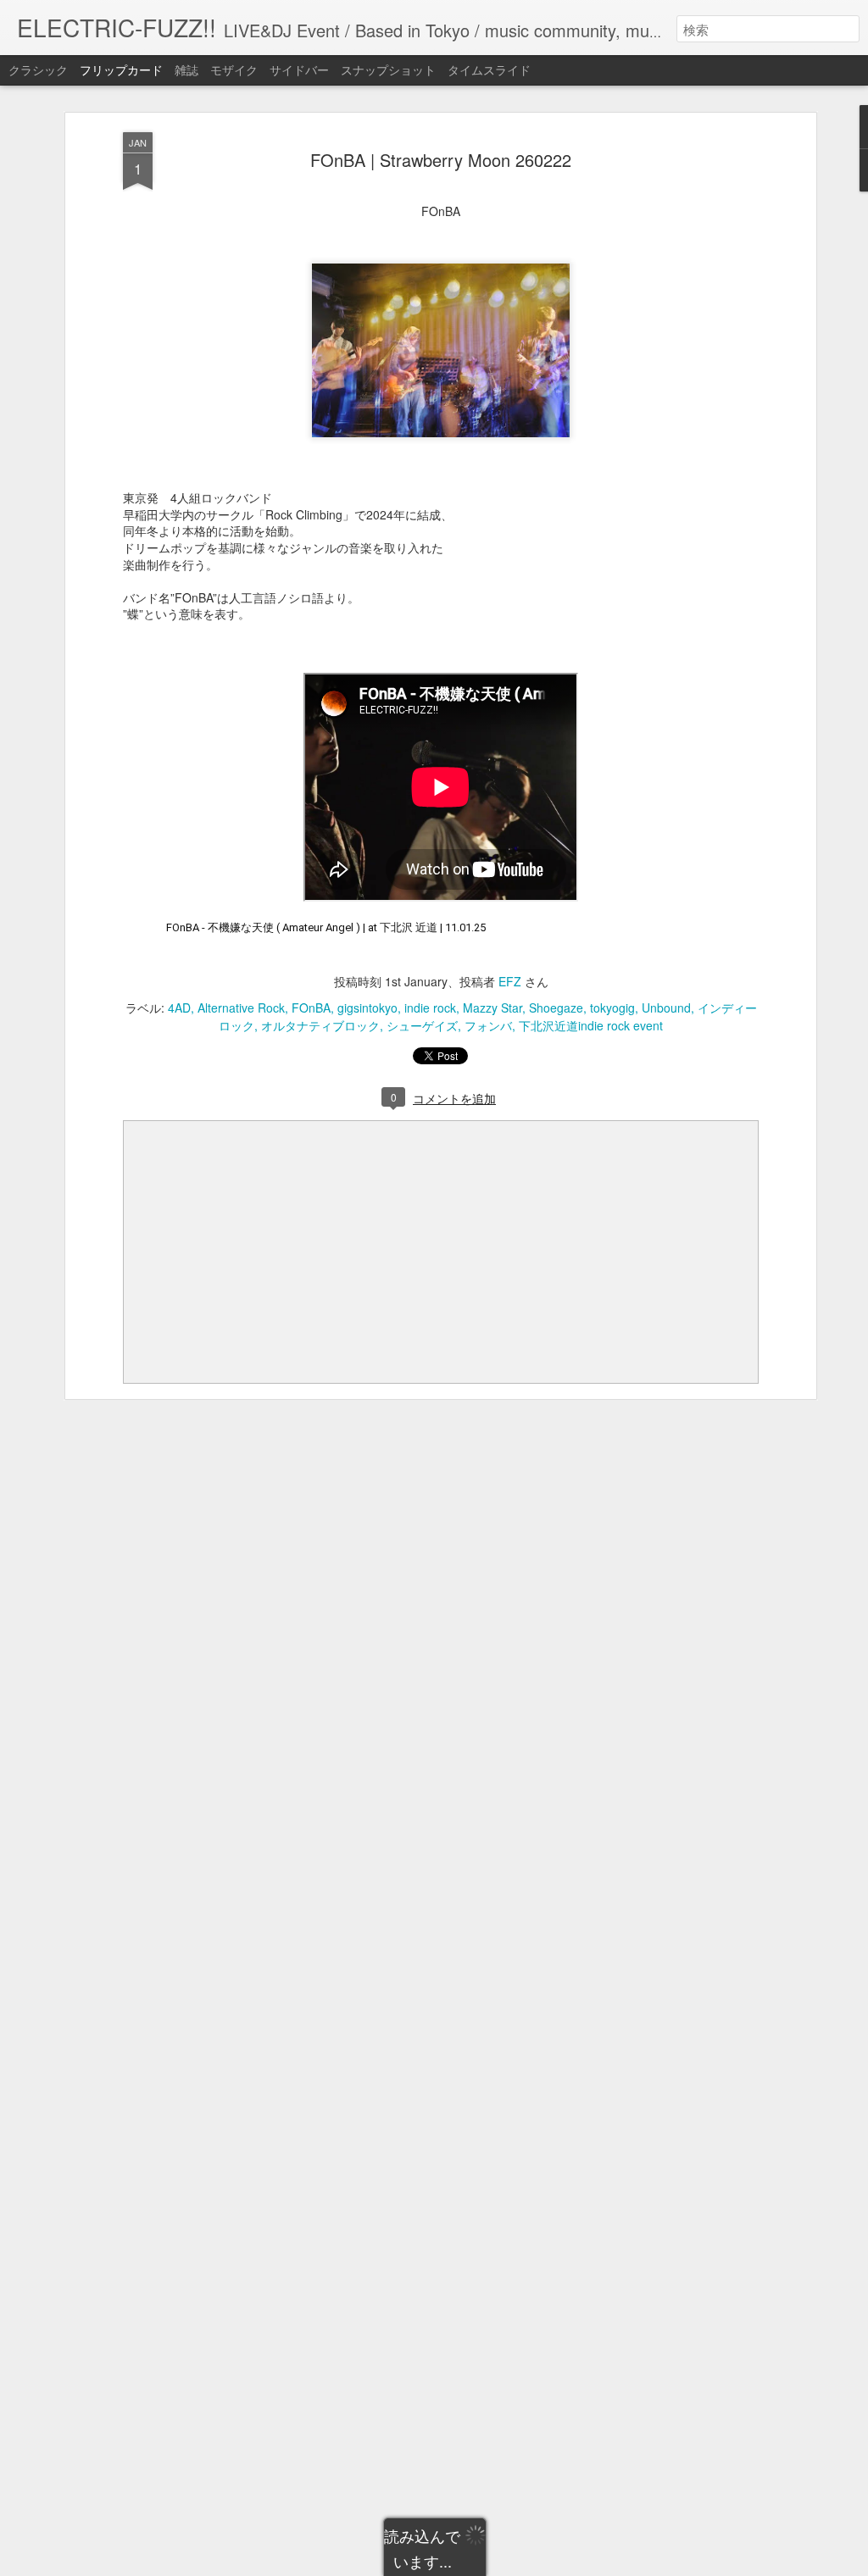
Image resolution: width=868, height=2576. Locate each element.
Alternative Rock (241, 1008)
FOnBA (311, 1008)
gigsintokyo (367, 1008)
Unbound (666, 1008)
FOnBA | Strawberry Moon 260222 (441, 160)
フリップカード (121, 69)
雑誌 (186, 69)
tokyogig (612, 1008)
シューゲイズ (422, 1025)
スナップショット (388, 69)
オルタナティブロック (320, 1025)
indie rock (430, 1008)
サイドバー (299, 69)
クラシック (38, 69)
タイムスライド (489, 69)
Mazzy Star (492, 1008)
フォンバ (488, 1025)
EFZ (510, 981)
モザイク (234, 69)
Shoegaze (556, 1008)
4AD (179, 1008)
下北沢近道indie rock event (591, 1025)
